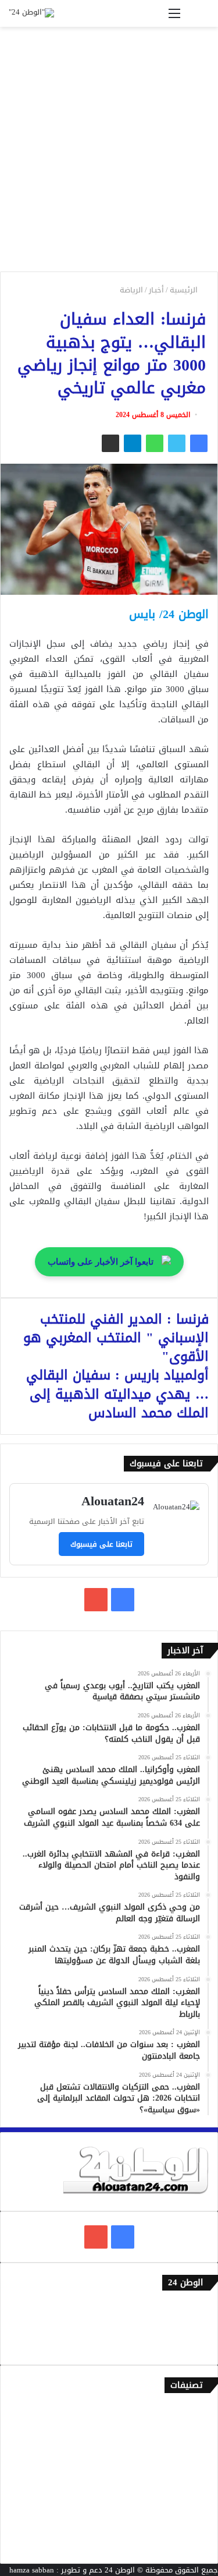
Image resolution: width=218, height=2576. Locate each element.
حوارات (198, 2526)
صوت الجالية (189, 2507)
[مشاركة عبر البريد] (110, 443)
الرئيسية (185, 290)
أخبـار (156, 290)
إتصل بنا (196, 2308)
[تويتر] (177, 443)
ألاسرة (198, 2430)
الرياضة (131, 290)
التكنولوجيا (191, 2488)
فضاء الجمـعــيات (183, 2545)
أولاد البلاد (192, 2469)
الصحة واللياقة (185, 2449)
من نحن (197, 2328)
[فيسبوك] (199, 443)
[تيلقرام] (133, 443)
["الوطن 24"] (31, 13)
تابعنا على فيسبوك (101, 1544)
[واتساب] (155, 443)
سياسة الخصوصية (180, 2347)
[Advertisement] (109, 153)
